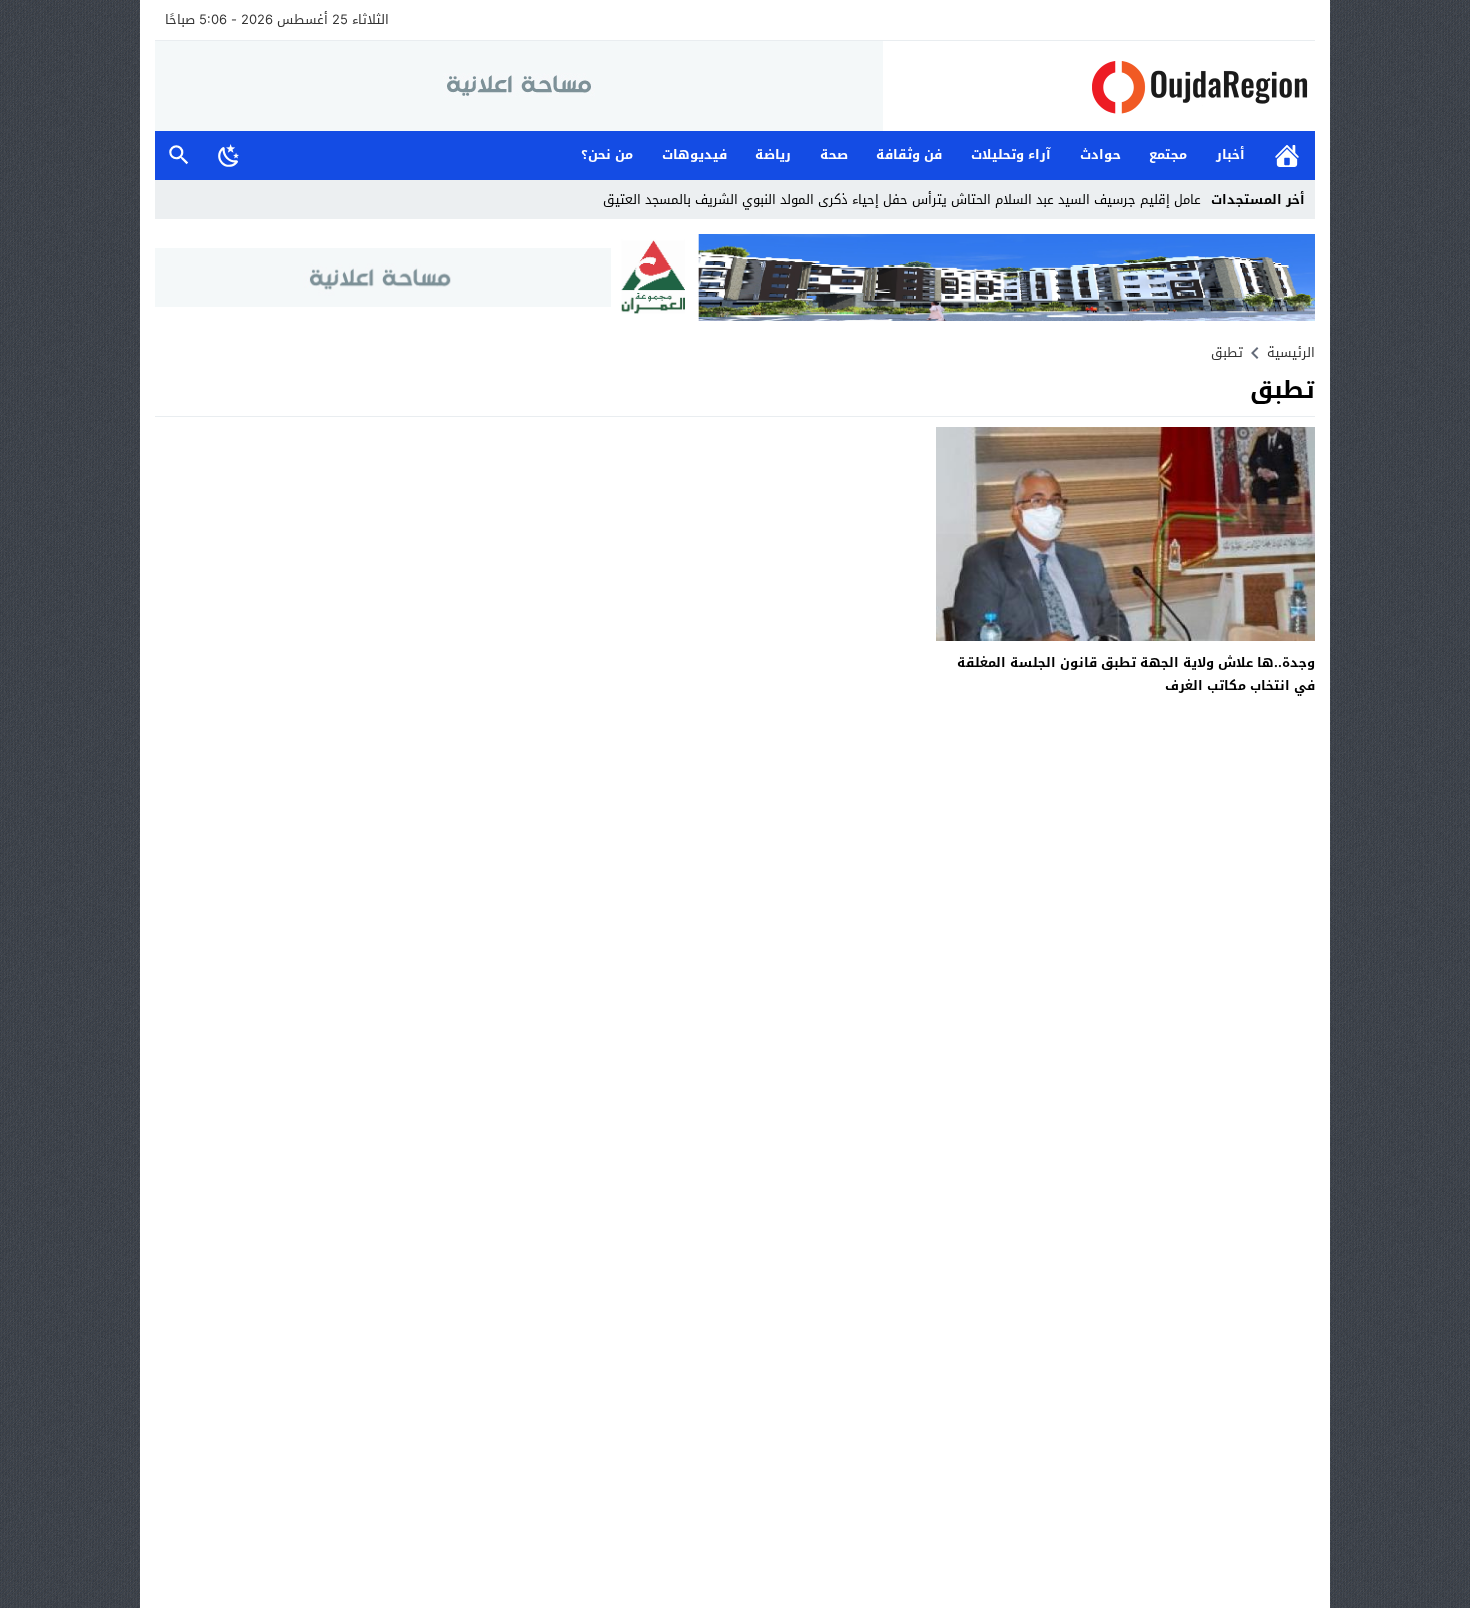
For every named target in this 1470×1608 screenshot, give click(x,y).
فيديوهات (694, 154)
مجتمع (1168, 154)
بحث (179, 155)
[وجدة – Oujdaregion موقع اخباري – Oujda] (1099, 86)
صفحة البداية (1287, 155)
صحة (834, 154)
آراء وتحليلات (1011, 154)
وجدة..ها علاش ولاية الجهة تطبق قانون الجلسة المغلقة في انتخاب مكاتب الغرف (1136, 674)
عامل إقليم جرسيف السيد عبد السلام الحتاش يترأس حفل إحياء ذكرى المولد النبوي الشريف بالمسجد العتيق (902, 199)
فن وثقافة (909, 154)
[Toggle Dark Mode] (229, 155)
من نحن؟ (607, 154)
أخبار (1230, 154)
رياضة (773, 154)
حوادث (1100, 154)
